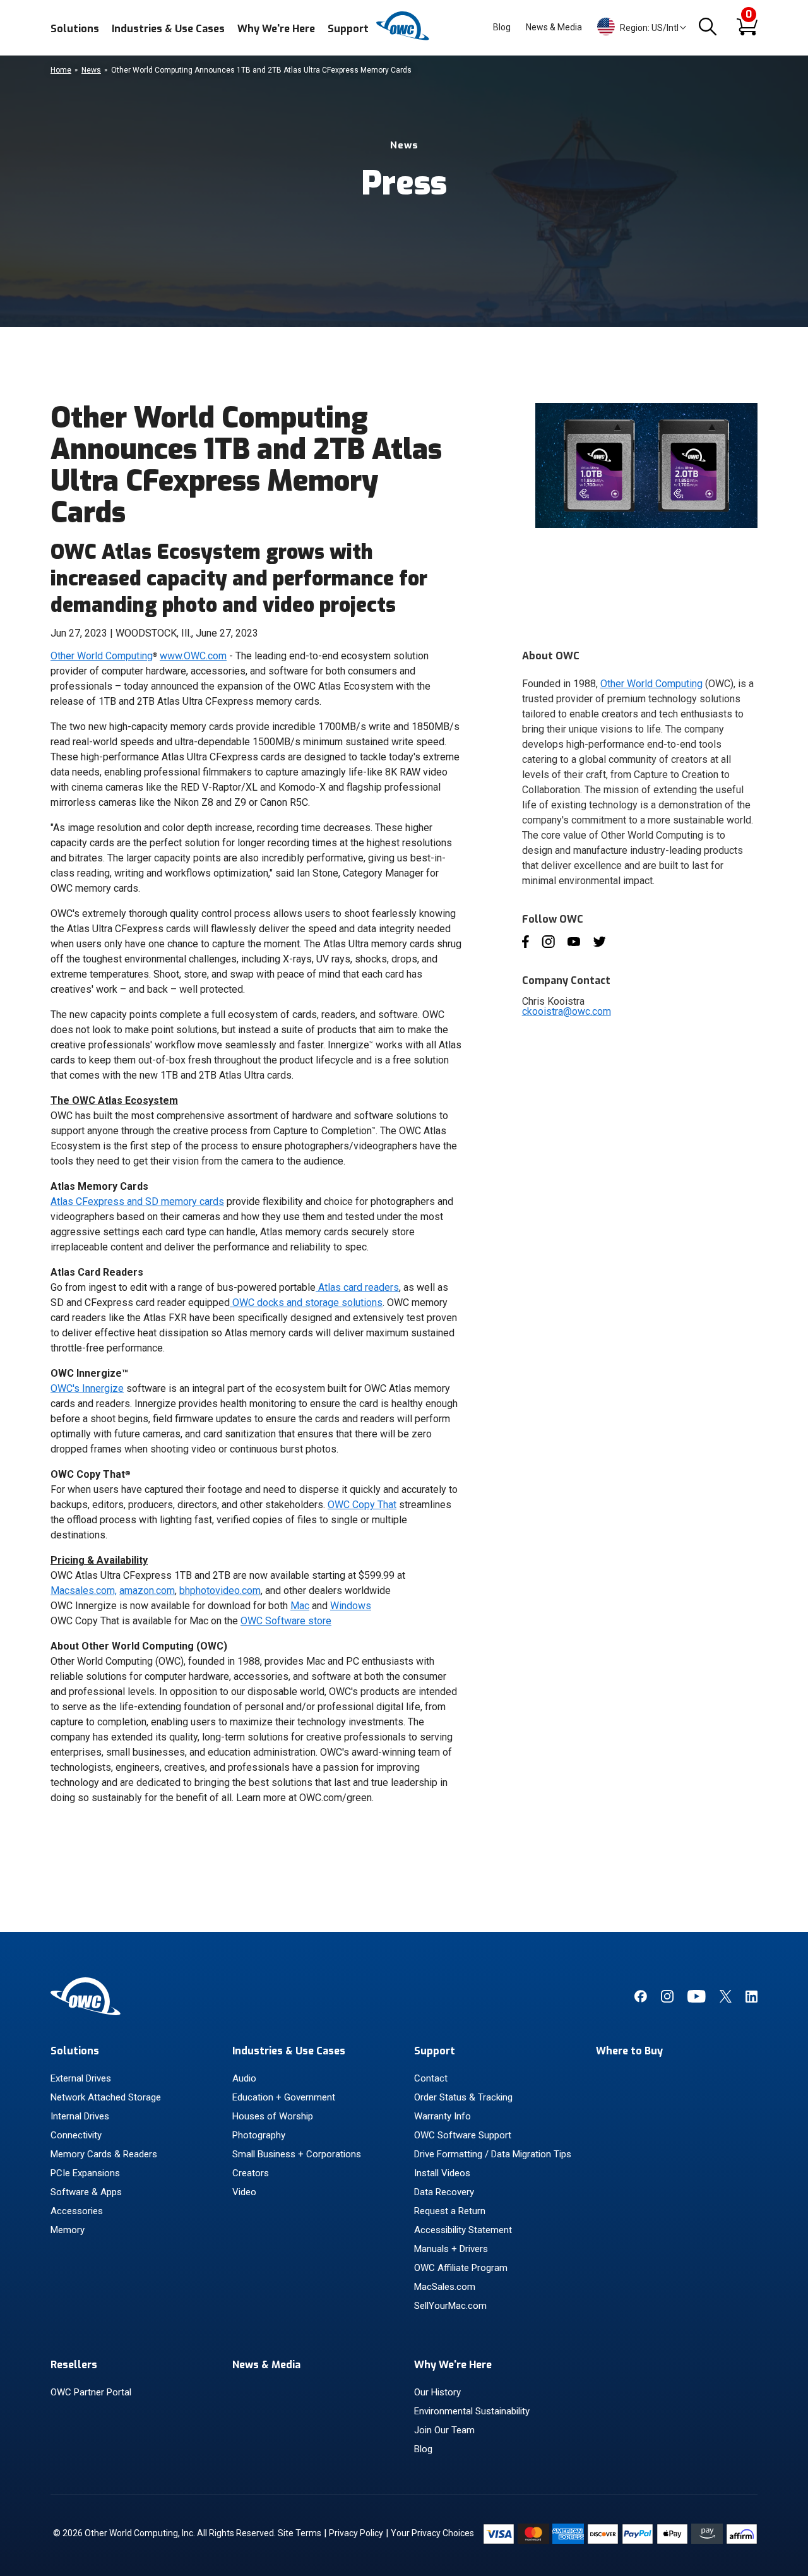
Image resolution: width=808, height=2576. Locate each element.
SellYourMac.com (450, 2306)
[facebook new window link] (640, 1999)
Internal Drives (80, 2116)
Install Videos (442, 2173)
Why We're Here (276, 29)
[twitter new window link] (726, 1999)
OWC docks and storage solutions (307, 1303)
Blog (502, 27)
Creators (251, 2173)
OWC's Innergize (87, 1388)
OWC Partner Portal (91, 2392)
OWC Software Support (463, 2135)
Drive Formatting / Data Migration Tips (493, 2154)
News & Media (554, 27)
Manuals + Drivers (451, 2249)
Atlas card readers (359, 1287)
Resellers (74, 2365)
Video (244, 2192)
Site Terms (300, 2533)
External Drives (81, 2078)
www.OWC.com (193, 656)
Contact (431, 2078)
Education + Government (284, 2097)
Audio (244, 2078)
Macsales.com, (84, 1591)
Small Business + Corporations (297, 2154)
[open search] (708, 27)
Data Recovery (444, 2192)
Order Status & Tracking (463, 2097)
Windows (351, 1606)
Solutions (75, 29)
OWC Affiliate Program (461, 2268)
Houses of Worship (273, 2116)
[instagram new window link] (667, 1999)
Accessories (77, 2211)
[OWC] (404, 38)
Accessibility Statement (463, 2230)
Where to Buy (629, 2051)
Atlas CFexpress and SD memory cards (137, 1201)
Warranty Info (443, 2116)
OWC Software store (286, 1621)
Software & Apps (86, 2192)
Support (348, 29)
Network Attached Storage (106, 2097)
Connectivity (76, 2135)
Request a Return (450, 2211)
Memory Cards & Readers (104, 2154)
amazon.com (147, 1591)
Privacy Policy (356, 2533)
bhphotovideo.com (220, 1591)
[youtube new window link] (697, 1999)
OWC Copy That (362, 1505)
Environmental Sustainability (472, 2411)
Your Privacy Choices (432, 2533)
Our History (437, 2392)
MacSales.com (445, 2287)
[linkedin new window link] (752, 1999)
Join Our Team (444, 2430)
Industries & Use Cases (168, 29)
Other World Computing (102, 656)
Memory (68, 2230)
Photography (259, 2135)
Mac (300, 1606)
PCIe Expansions (85, 2173)
